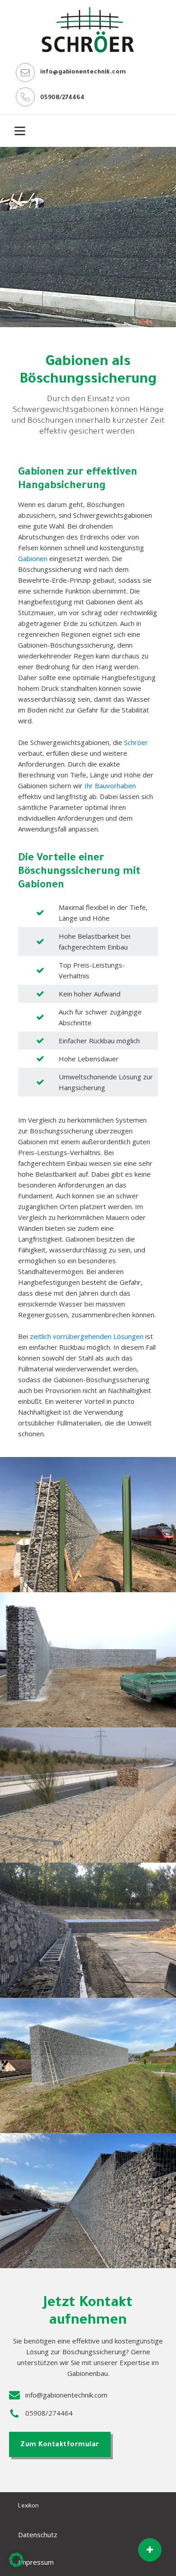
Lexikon (28, 2506)
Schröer (136, 742)
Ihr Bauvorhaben (110, 786)
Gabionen (33, 558)
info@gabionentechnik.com (83, 72)
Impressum (36, 2562)
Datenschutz (39, 2535)
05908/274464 (62, 98)
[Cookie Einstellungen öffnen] (16, 2564)
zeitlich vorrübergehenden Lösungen (87, 1336)
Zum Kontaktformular (60, 2445)
